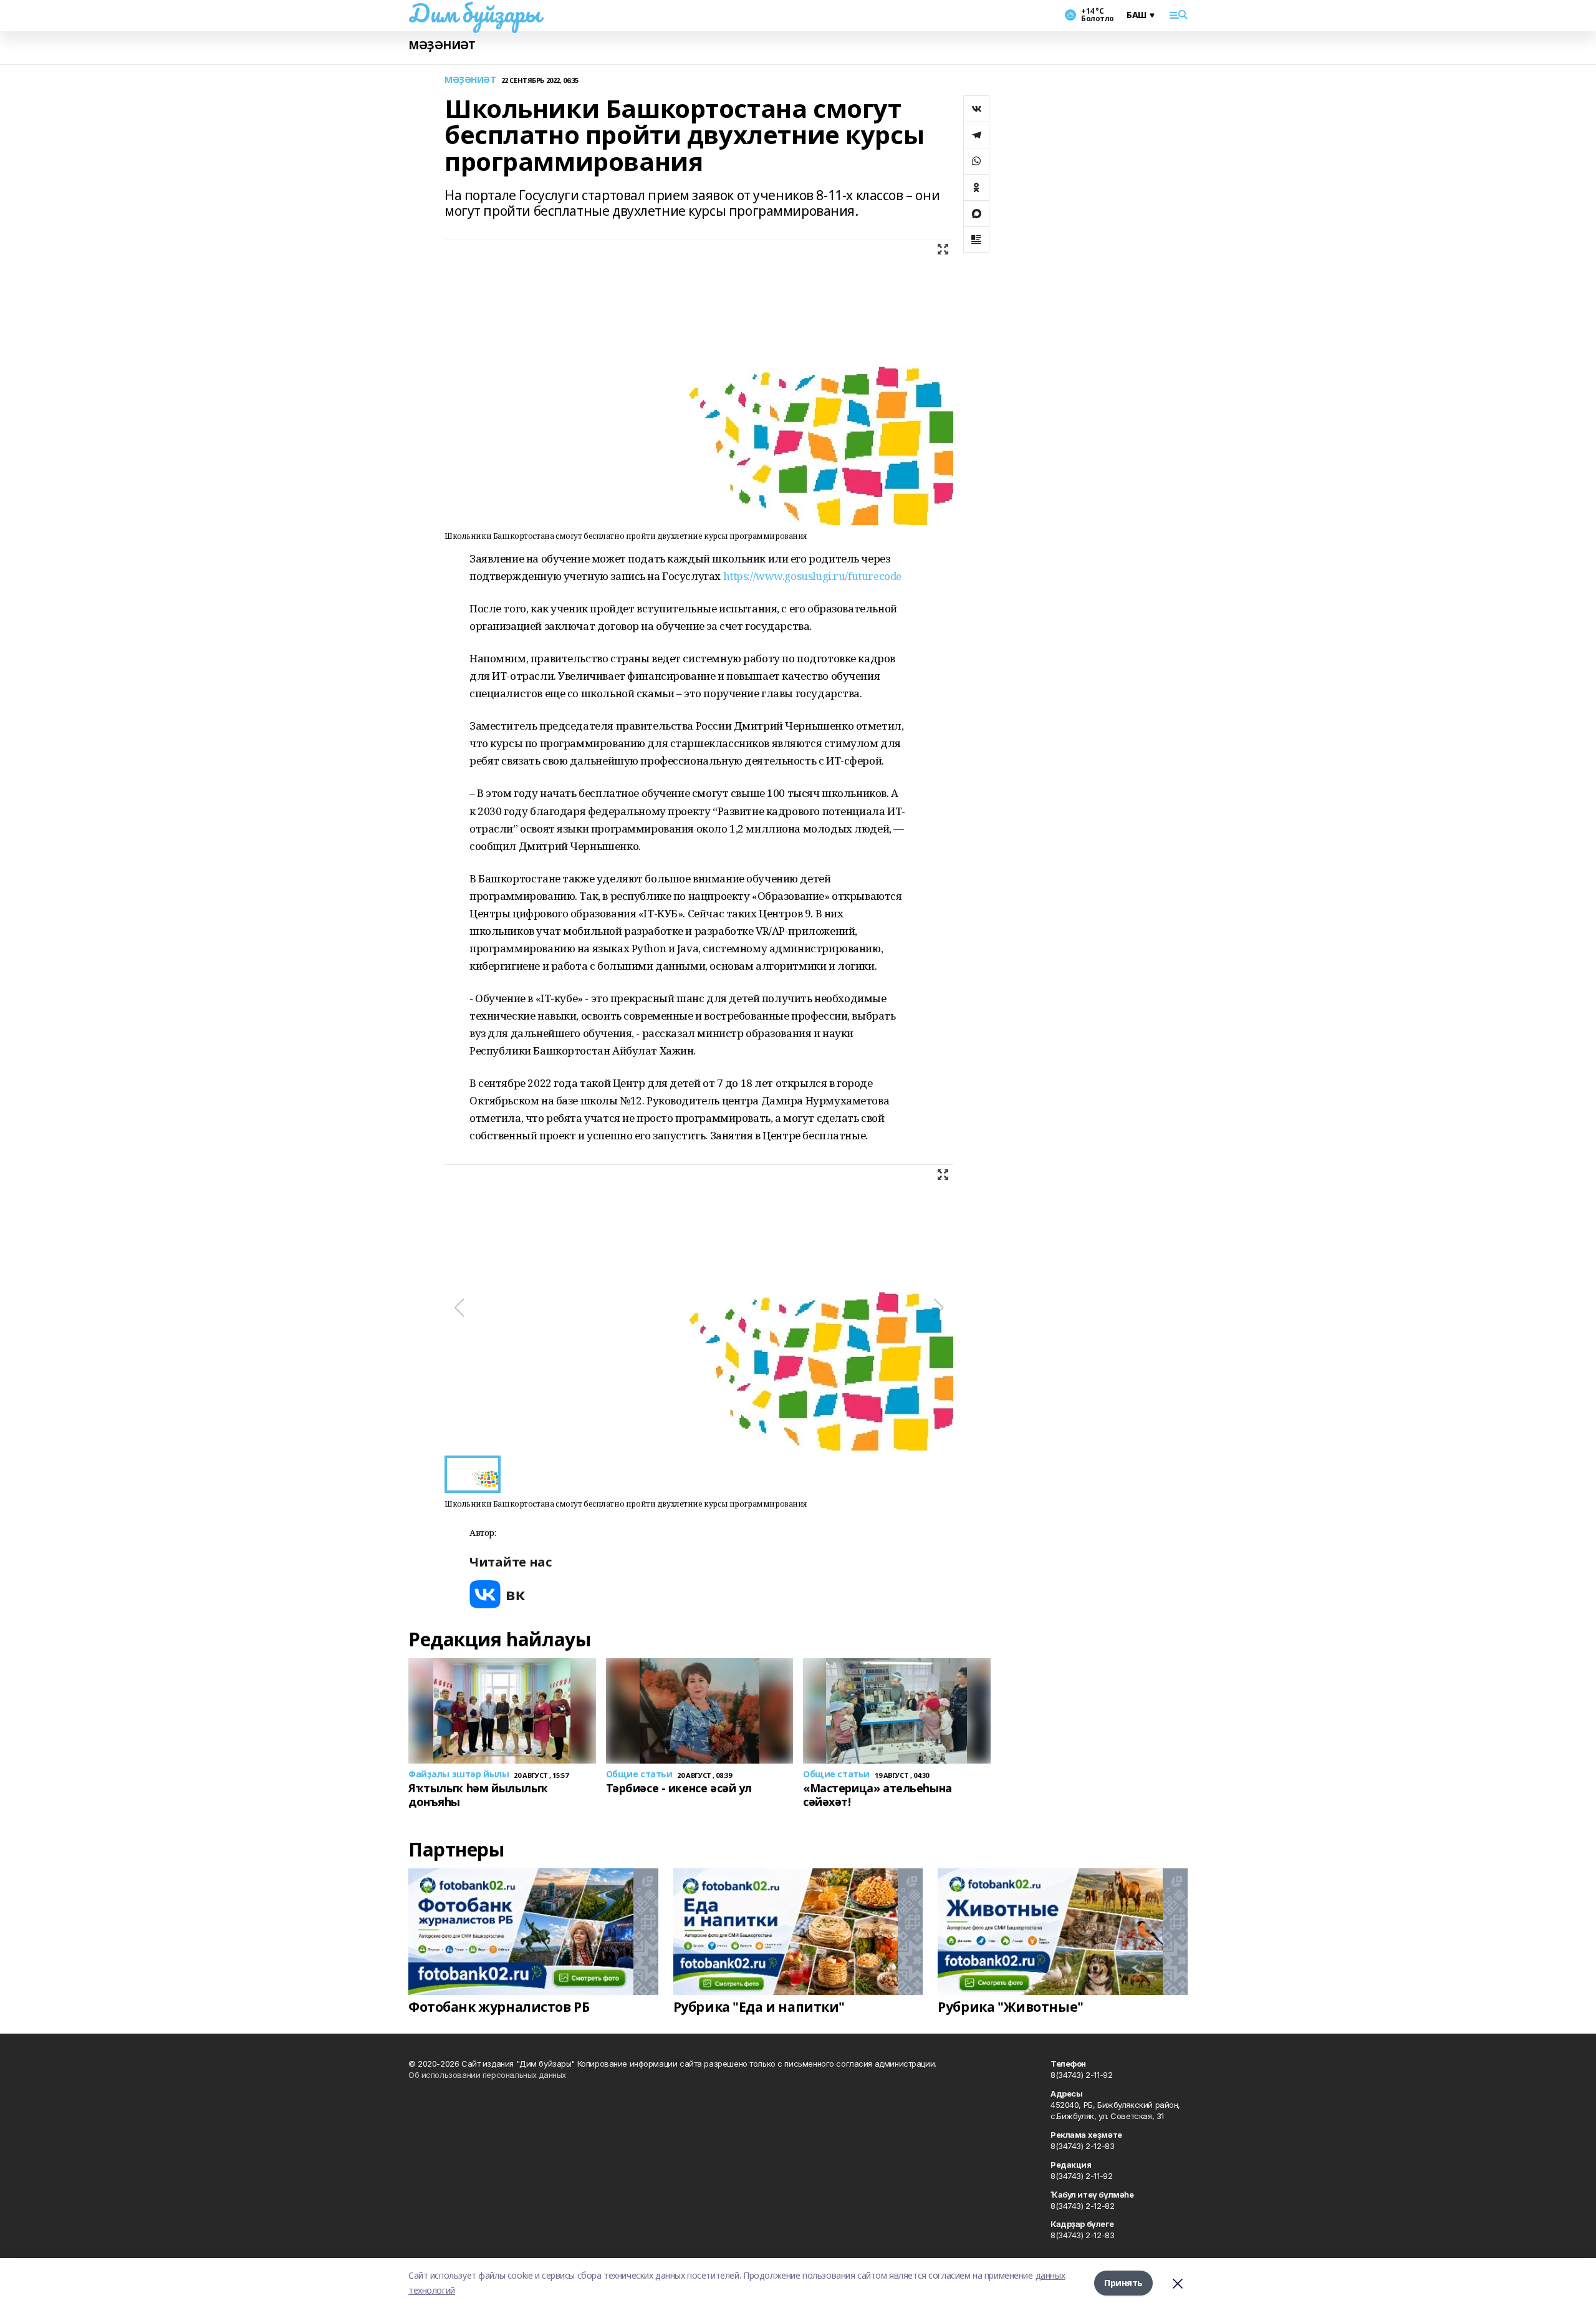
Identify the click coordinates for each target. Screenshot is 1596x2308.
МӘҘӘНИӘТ (442, 45)
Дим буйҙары (474, 13)
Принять (1123, 2283)
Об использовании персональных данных (487, 2075)
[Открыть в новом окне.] (498, 1594)
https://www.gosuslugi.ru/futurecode (812, 576)
